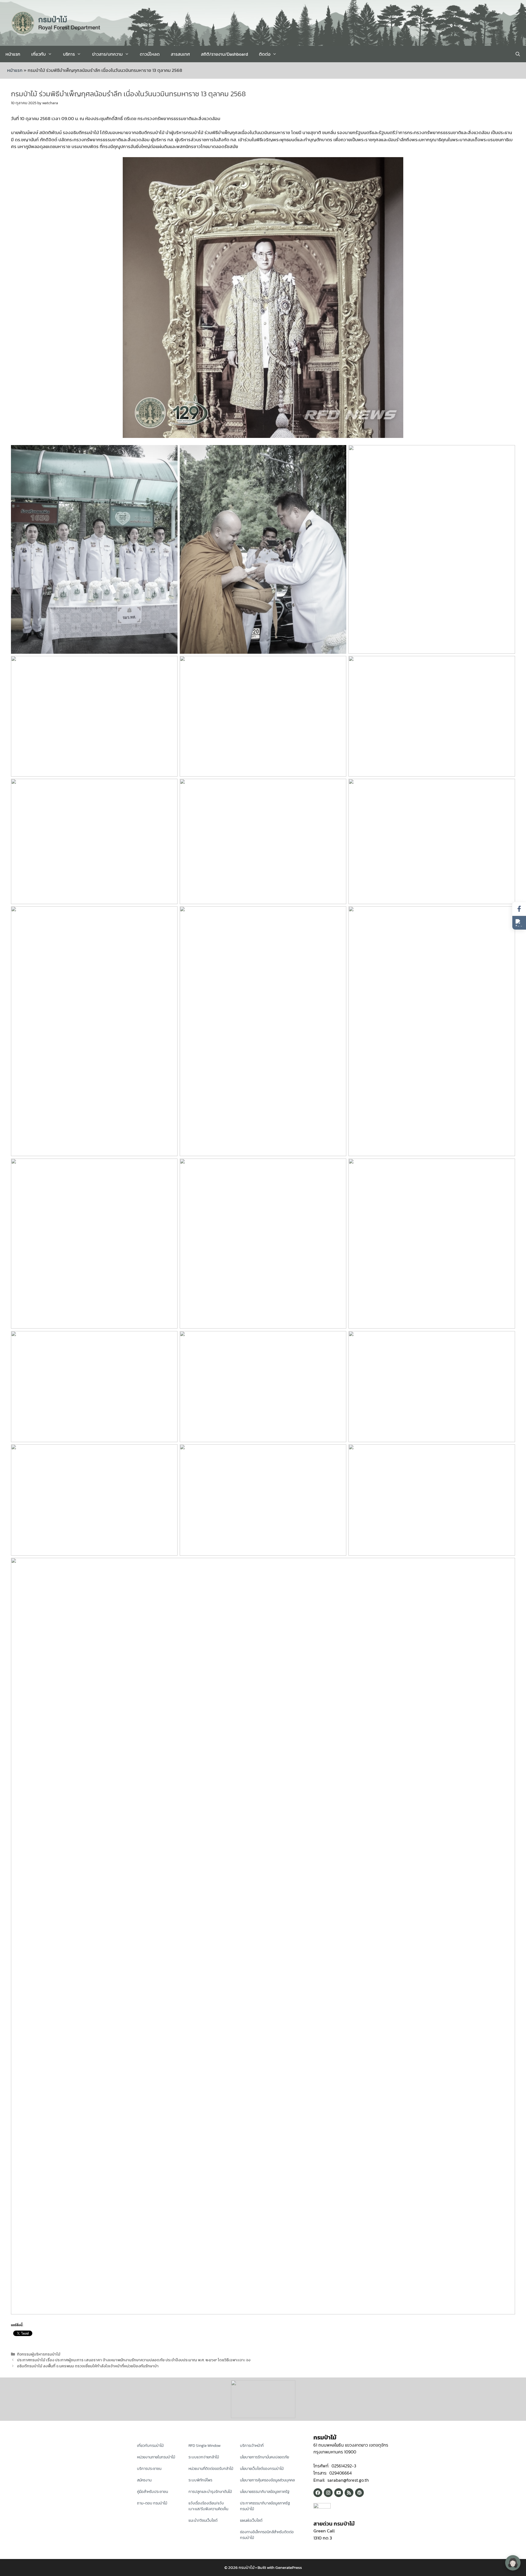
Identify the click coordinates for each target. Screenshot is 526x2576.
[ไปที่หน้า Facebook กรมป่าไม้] (519, 909)
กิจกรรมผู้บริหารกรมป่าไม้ (39, 2354)
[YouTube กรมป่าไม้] (339, 2493)
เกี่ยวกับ (38, 54)
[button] (519, 923)
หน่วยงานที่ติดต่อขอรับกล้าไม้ (211, 2469)
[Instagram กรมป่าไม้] (328, 2493)
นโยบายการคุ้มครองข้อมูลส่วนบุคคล (267, 2480)
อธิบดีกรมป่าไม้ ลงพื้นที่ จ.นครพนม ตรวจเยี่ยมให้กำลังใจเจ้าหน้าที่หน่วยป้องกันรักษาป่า (88, 2366)
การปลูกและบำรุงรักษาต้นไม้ (210, 2492)
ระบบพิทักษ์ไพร (200, 2480)
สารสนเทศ (180, 54)
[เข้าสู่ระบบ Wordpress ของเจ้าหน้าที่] (359, 2493)
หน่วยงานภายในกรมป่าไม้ (156, 2457)
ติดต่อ (265, 54)
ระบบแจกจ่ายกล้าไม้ (204, 2457)
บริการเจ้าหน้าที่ (252, 2446)
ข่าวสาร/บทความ (107, 54)
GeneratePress (289, 2567)
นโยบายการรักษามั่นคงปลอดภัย (265, 2457)
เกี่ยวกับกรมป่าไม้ (150, 2446)
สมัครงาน (144, 2480)
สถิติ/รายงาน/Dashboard (224, 54)
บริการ (69, 54)
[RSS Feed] (349, 2493)
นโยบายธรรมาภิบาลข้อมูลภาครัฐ (265, 2492)
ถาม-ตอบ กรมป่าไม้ (152, 2503)
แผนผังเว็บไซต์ (251, 2520)
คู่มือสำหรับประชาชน (152, 2492)
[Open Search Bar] (518, 54)
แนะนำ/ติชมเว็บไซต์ (203, 2520)
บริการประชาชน (149, 2469)
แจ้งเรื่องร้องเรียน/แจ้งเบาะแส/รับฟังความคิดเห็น (208, 2506)
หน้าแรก (13, 54)
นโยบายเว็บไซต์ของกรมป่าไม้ (262, 2469)
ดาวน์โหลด (150, 54)
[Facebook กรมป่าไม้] (318, 2493)
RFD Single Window (205, 2446)
